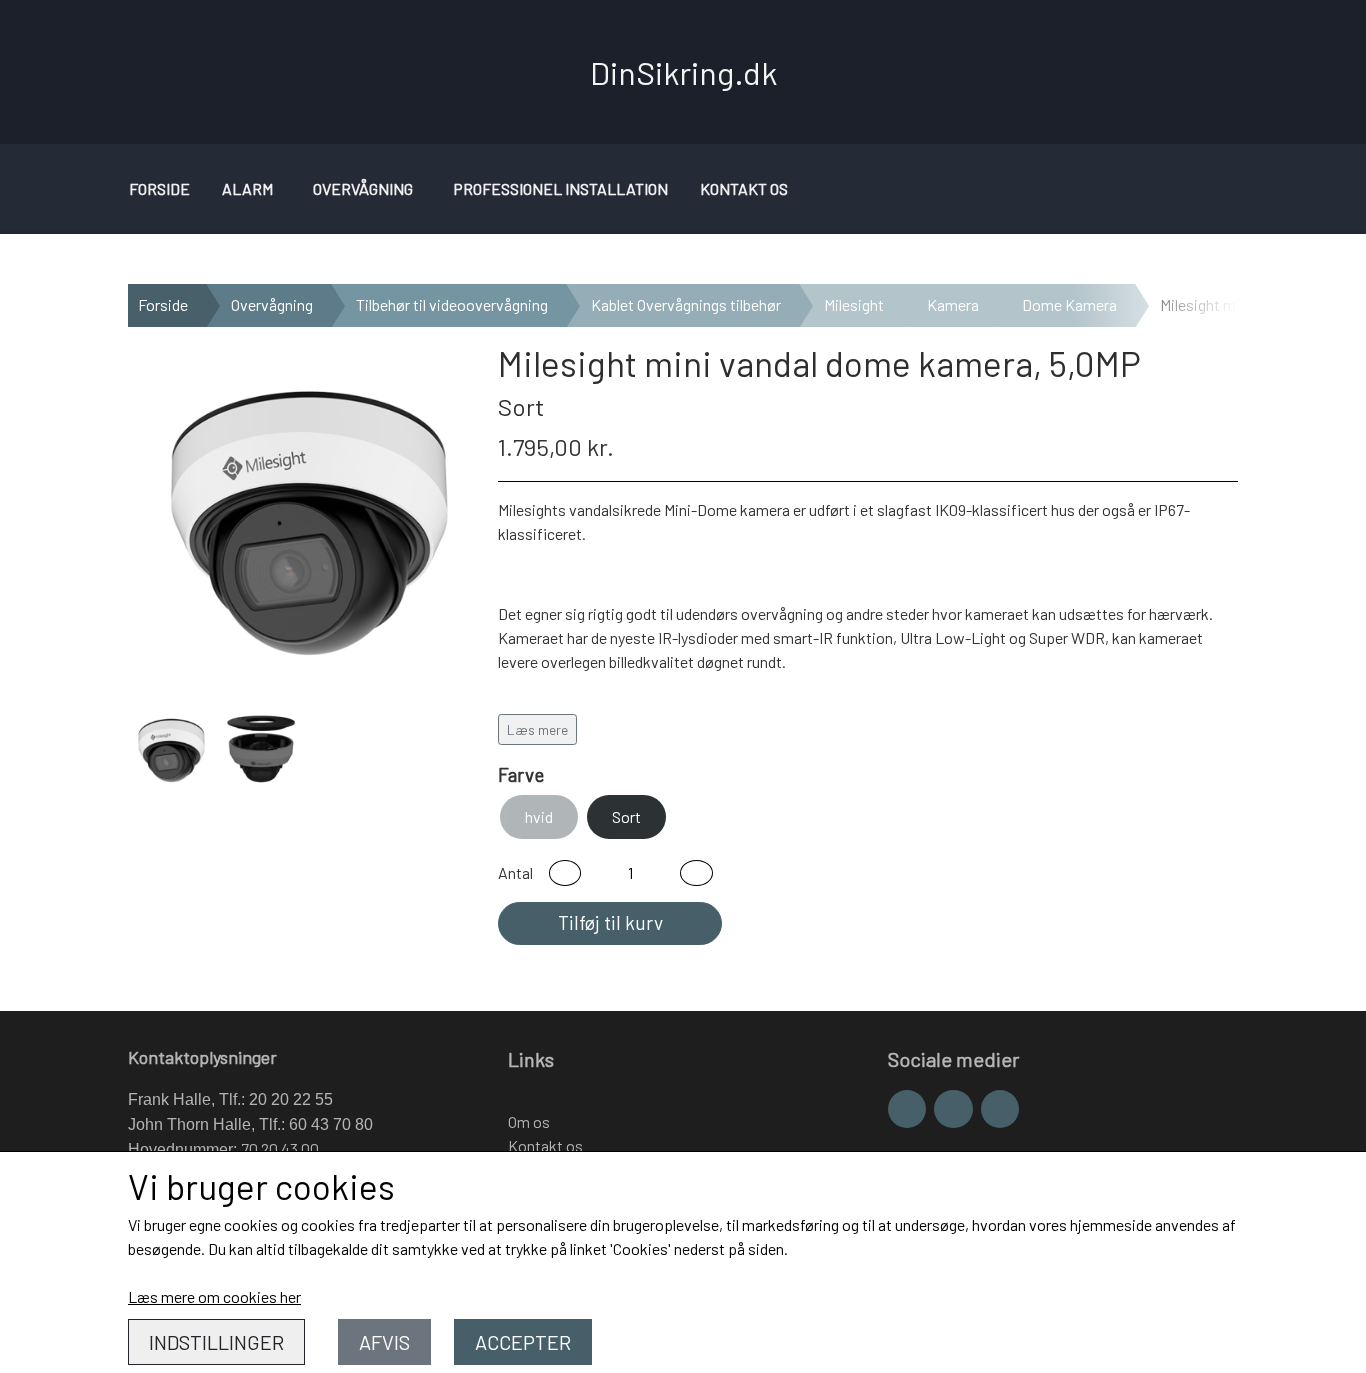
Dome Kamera (1069, 304)
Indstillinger (216, 1342)
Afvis (384, 1342)
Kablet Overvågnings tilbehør (686, 304)
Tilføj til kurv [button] (610, 922)
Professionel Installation (560, 188)
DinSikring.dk (683, 72)
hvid (539, 816)
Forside (159, 188)
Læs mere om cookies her (214, 1296)
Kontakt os (744, 188)
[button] (565, 873)
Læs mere (537, 729)
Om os (529, 1121)
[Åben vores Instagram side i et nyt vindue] (953, 1109)
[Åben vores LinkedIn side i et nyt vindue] (1000, 1109)
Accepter (523, 1342)
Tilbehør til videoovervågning (452, 304)
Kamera (953, 304)
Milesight (854, 304)
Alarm (247, 188)
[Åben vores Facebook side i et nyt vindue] (907, 1109)
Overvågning (363, 188)
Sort (626, 816)
